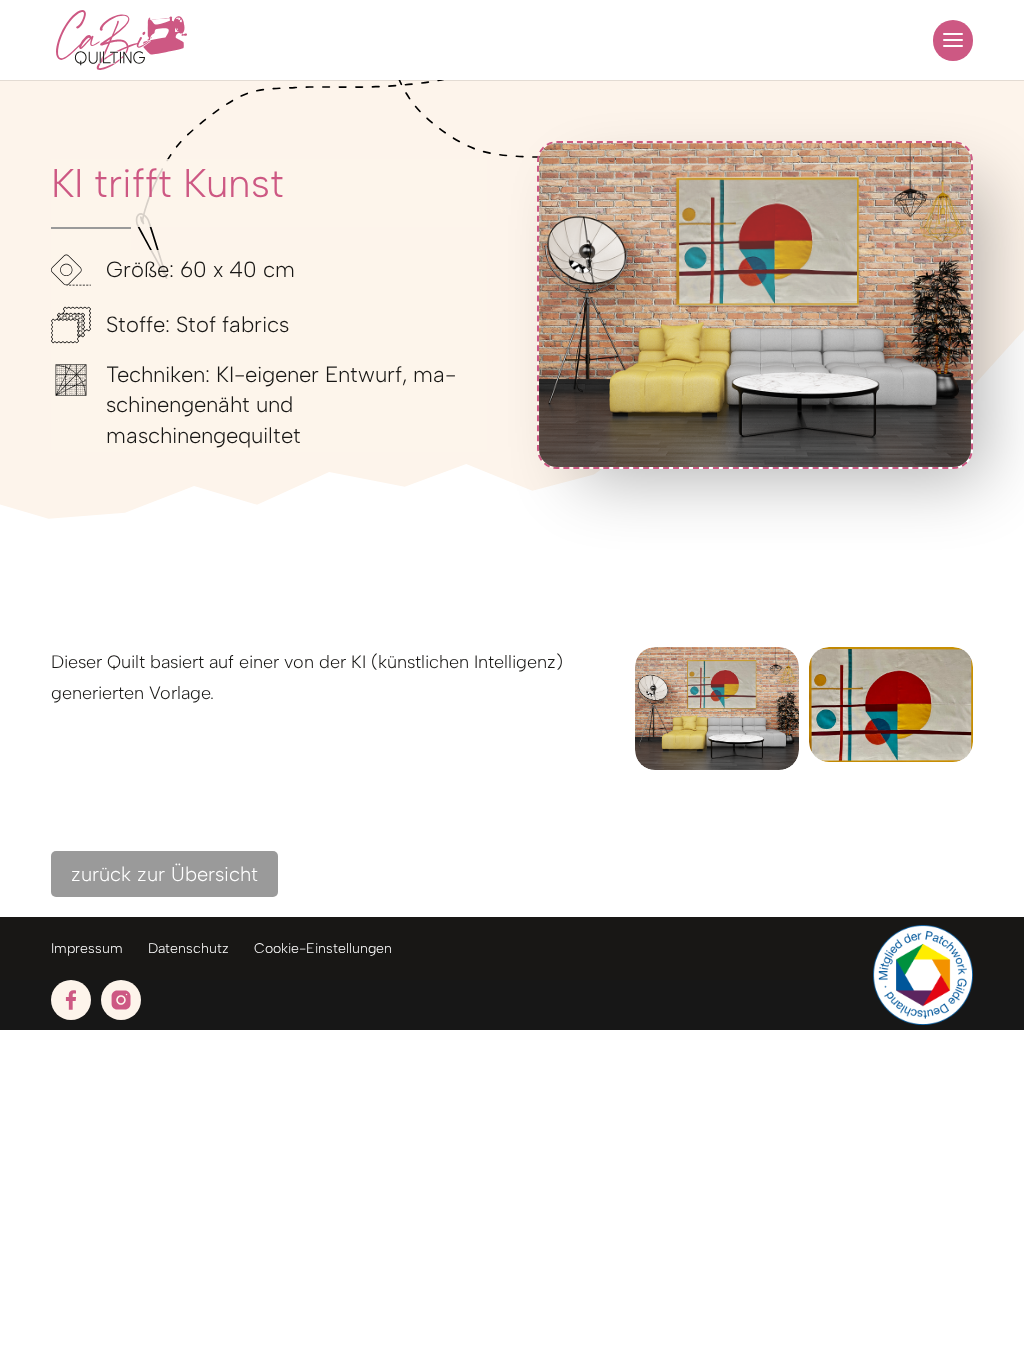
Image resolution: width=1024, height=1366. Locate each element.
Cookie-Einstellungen (323, 948)
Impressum (87, 948)
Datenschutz (188, 948)
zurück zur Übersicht (164, 874)
